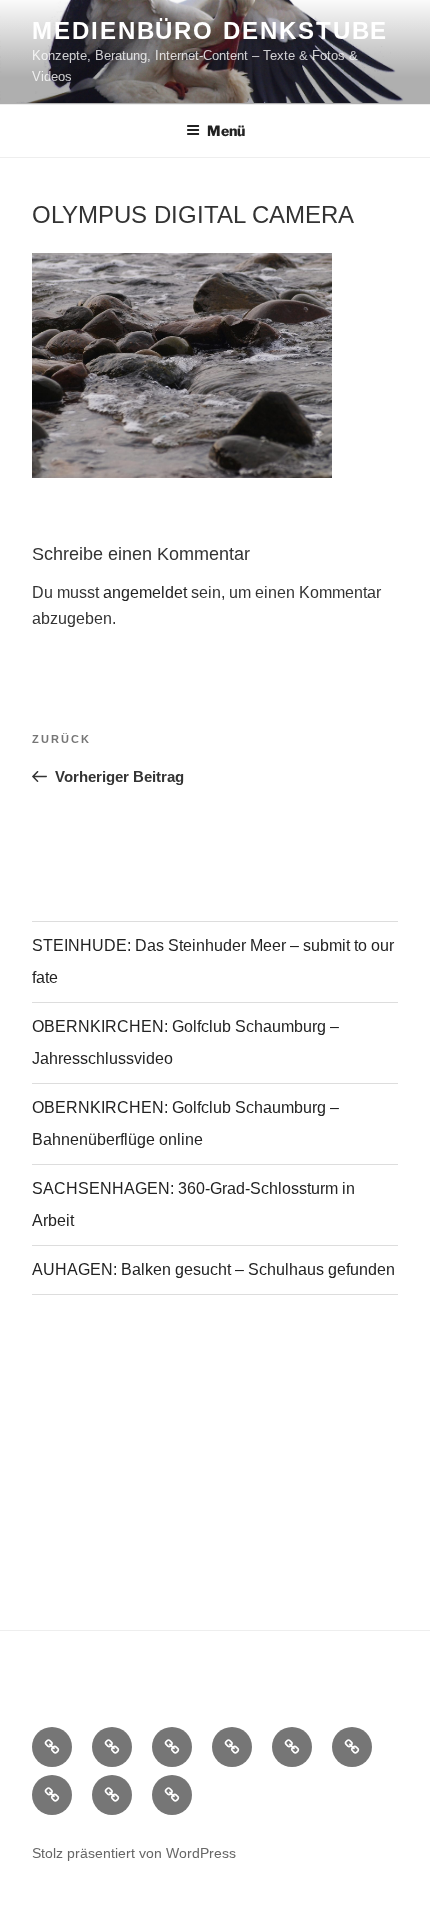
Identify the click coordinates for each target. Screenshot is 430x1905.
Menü (226, 130)
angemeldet (145, 592)
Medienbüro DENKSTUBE (210, 30)
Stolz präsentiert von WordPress (134, 1853)
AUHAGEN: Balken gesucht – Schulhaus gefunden (213, 1269)
